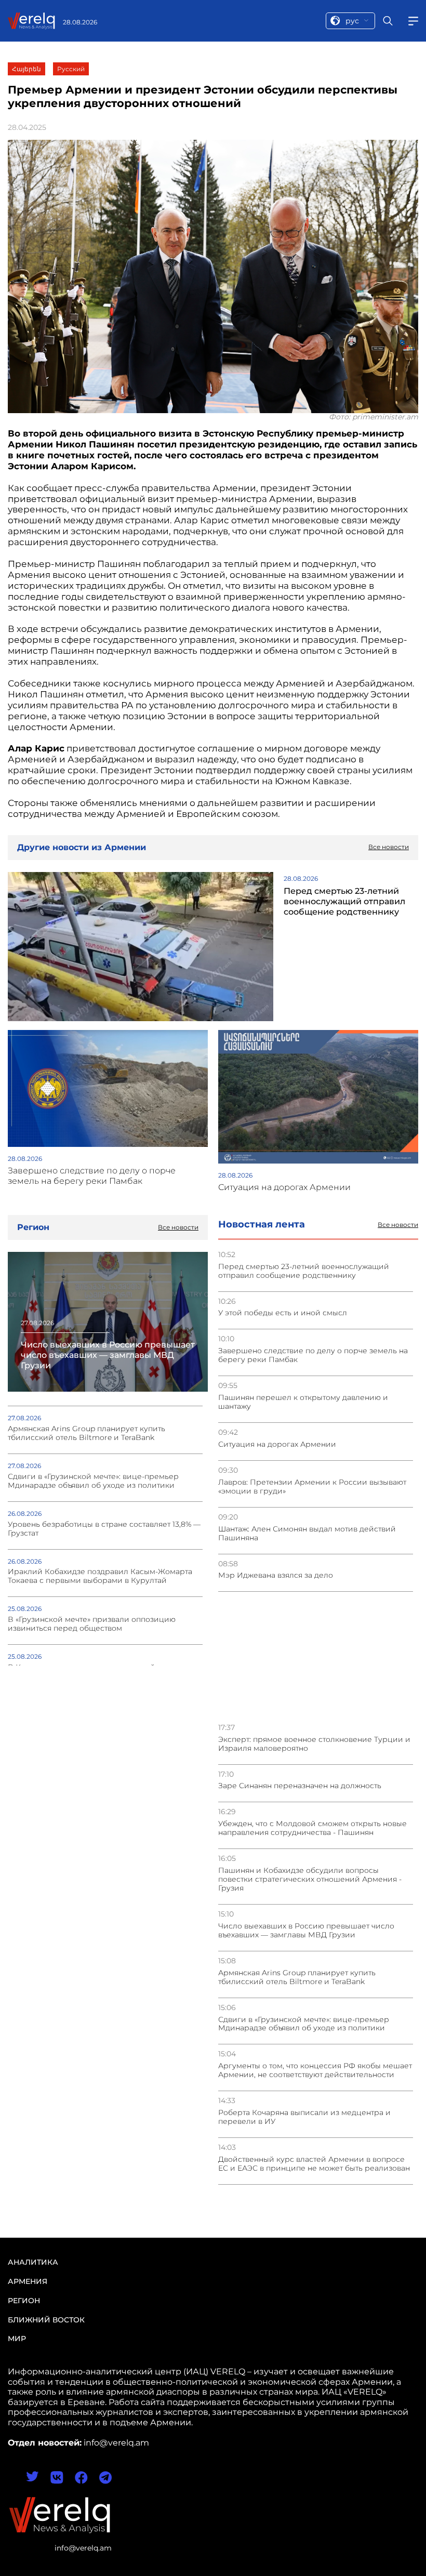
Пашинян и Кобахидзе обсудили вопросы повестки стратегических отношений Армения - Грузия (310, 1879)
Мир (17, 2339)
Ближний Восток (46, 2320)
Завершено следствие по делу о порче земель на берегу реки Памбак (313, 1355)
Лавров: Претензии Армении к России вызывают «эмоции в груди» (312, 1487)
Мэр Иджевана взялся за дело (276, 1575)
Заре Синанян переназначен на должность (300, 1786)
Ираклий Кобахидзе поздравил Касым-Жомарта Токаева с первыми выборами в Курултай (100, 1576)
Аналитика (33, 2262)
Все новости (398, 1225)
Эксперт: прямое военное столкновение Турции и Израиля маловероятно (314, 1744)
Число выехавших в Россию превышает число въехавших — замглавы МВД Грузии (306, 1931)
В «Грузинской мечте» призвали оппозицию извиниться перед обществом (92, 1624)
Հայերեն (26, 69)
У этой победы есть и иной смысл (283, 1313)
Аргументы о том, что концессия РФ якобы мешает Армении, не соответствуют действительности (315, 2070)
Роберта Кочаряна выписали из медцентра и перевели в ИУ (304, 2117)
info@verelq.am (83, 2548)
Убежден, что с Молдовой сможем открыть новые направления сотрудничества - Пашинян (312, 1828)
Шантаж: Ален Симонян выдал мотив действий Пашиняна (307, 1534)
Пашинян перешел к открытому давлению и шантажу (303, 1402)
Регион (24, 2301)
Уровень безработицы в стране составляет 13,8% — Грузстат (104, 1529)
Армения (28, 2281)
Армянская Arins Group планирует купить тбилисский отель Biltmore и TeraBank (297, 1977)
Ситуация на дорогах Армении (277, 1444)
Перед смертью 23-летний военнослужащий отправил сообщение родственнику (304, 1271)
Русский (71, 69)
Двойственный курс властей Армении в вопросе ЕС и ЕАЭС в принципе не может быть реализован (314, 2164)
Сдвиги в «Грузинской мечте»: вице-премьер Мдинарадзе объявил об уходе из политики (304, 2024)
